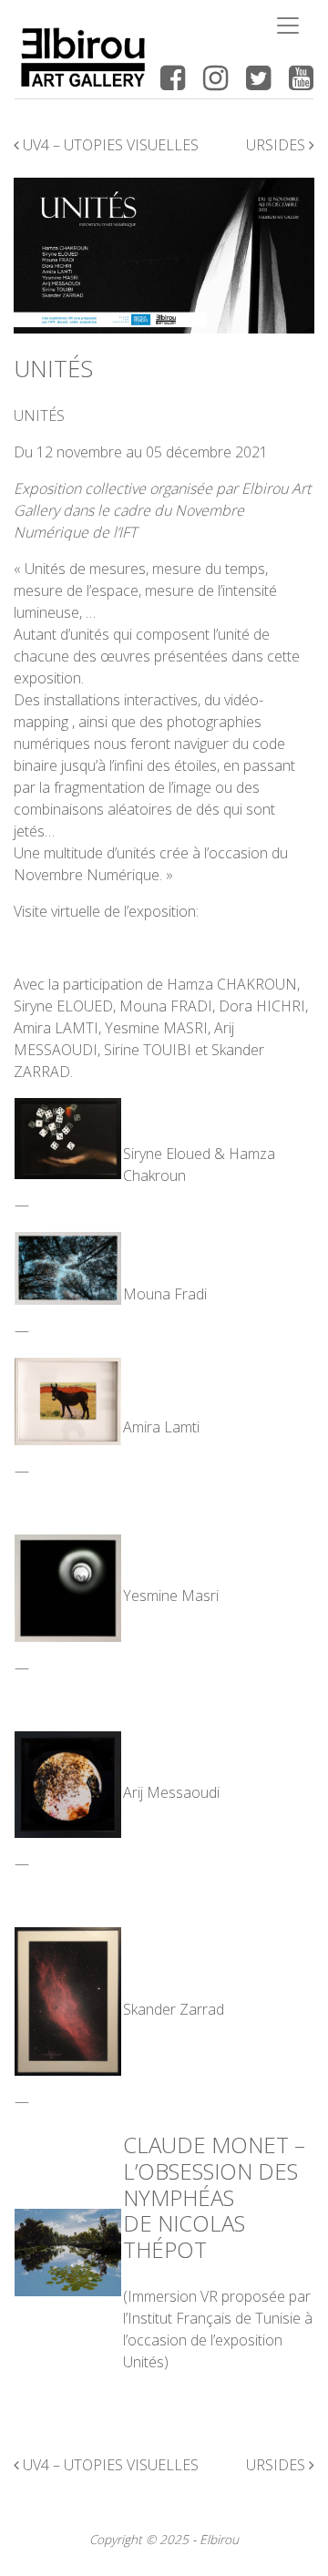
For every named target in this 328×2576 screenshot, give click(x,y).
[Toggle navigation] (288, 26)
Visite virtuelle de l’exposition (105, 911)
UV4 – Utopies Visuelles (109, 145)
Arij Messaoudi (171, 1792)
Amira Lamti (161, 1427)
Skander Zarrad (174, 2009)
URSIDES (277, 145)
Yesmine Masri (171, 1596)
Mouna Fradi (165, 1294)
